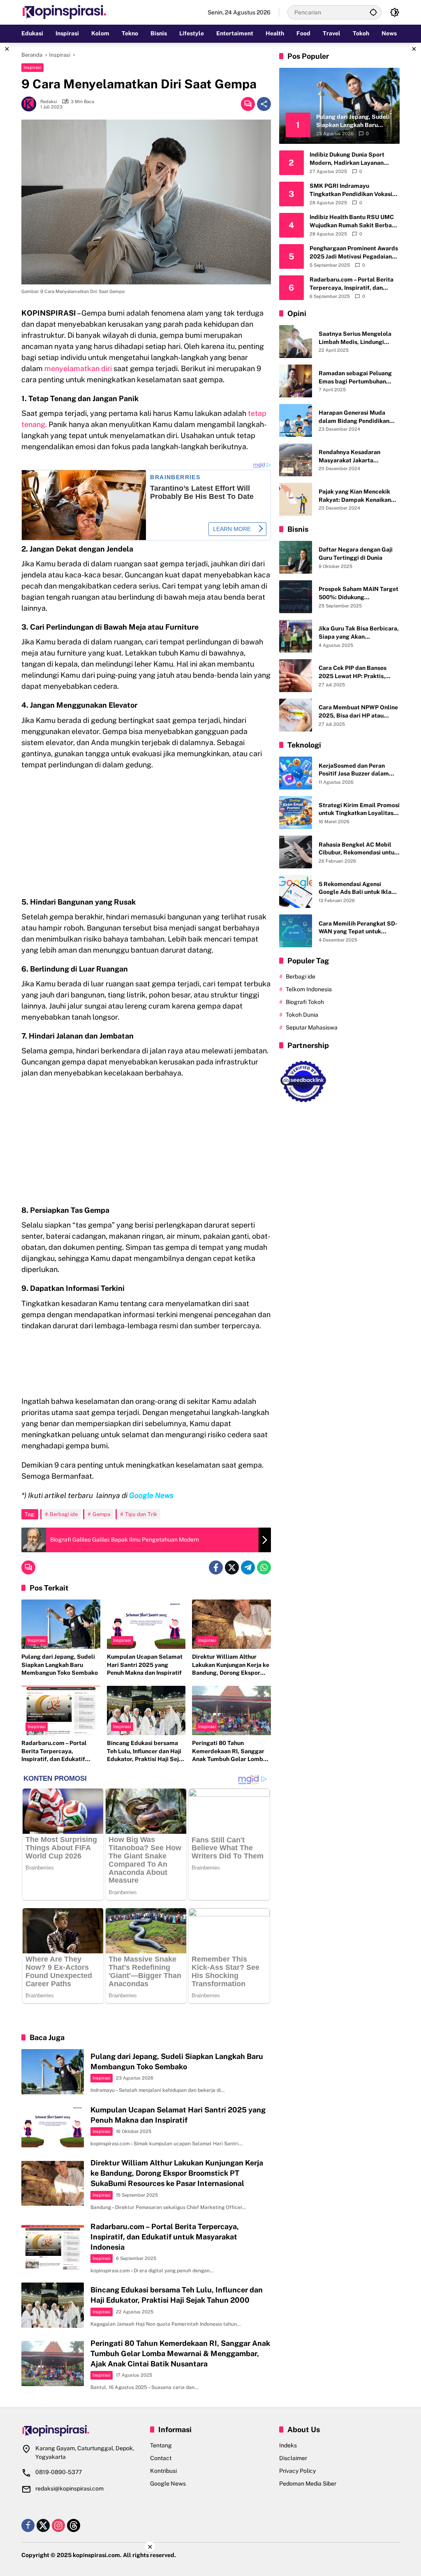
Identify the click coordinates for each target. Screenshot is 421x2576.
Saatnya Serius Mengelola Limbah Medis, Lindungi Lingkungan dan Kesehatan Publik (356, 338)
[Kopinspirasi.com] (65, 12)
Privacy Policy (297, 2471)
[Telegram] (248, 1567)
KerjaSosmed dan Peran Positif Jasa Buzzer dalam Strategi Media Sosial (354, 770)
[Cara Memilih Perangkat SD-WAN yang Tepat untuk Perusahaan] (296, 931)
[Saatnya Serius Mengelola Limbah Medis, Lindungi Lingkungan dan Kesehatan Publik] (296, 342)
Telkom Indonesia (309, 989)
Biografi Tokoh (305, 1002)
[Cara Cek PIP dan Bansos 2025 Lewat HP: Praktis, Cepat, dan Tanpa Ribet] (296, 676)
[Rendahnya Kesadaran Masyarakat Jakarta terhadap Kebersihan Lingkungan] (296, 460)
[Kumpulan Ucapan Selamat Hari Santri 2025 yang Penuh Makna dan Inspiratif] (146, 1624)
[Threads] (74, 2525)
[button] (373, 12)
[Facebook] (216, 1567)
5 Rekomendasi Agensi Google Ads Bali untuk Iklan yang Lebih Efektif (357, 889)
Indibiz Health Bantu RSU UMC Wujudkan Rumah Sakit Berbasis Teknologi (354, 222)
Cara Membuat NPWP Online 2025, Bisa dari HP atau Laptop (358, 712)
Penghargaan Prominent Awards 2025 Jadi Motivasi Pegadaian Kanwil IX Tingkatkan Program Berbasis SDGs (354, 253)
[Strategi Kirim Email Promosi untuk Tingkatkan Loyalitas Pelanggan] (296, 813)
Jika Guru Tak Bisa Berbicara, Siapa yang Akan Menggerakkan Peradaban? (359, 633)
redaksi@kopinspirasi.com (69, 2488)
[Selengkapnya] (82, 2431)
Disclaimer (293, 2458)
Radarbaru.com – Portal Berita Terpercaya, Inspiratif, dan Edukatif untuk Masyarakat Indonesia (60, 1752)
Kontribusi (163, 2471)
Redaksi (49, 102)
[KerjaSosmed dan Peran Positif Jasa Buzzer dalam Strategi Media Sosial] (296, 773)
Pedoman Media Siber (308, 2484)
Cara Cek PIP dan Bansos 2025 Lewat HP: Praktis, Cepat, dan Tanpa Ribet (353, 672)
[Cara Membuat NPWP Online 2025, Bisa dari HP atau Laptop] (296, 715)
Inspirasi (32, 67)
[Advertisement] (146, 836)
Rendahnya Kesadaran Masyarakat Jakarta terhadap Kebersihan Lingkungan (349, 457)
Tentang (161, 2445)
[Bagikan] (264, 104)
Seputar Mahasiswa (312, 1027)
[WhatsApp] (264, 1567)
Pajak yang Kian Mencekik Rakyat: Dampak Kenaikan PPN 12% (355, 496)
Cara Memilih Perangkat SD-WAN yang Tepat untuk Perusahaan (358, 928)
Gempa (101, 1514)
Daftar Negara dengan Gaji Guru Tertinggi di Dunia (356, 554)
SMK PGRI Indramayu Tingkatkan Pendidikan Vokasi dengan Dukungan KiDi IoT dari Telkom (352, 190)
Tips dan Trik (141, 1514)
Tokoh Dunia (302, 1015)
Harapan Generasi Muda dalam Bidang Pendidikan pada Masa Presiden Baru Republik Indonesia (354, 417)
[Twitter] (232, 1567)
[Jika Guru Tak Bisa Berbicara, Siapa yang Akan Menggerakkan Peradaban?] (296, 636)
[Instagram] (58, 2525)
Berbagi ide (64, 1514)
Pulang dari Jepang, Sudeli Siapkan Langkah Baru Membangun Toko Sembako (60, 1665)
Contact (161, 2458)
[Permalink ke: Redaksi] (31, 104)
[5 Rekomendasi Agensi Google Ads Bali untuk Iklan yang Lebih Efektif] (296, 891)
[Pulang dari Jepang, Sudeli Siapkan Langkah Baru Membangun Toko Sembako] (61, 1624)
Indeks (288, 2445)
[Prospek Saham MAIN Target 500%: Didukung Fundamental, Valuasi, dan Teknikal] (296, 597)
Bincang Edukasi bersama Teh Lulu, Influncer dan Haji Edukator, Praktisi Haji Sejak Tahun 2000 (146, 1752)
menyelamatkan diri (78, 368)
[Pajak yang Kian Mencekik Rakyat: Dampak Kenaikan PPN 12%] (296, 499)
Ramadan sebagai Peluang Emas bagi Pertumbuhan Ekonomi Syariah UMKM (355, 378)
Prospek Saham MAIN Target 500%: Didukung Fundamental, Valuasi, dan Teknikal (359, 593)
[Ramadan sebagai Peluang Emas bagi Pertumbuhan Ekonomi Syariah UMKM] (296, 381)
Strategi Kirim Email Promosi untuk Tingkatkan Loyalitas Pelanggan (359, 810)
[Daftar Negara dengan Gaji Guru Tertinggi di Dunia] (296, 557)
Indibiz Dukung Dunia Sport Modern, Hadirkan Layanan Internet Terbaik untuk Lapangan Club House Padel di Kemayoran (354, 159)
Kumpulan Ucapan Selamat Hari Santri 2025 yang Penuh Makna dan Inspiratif (145, 1665)
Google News (168, 2484)
